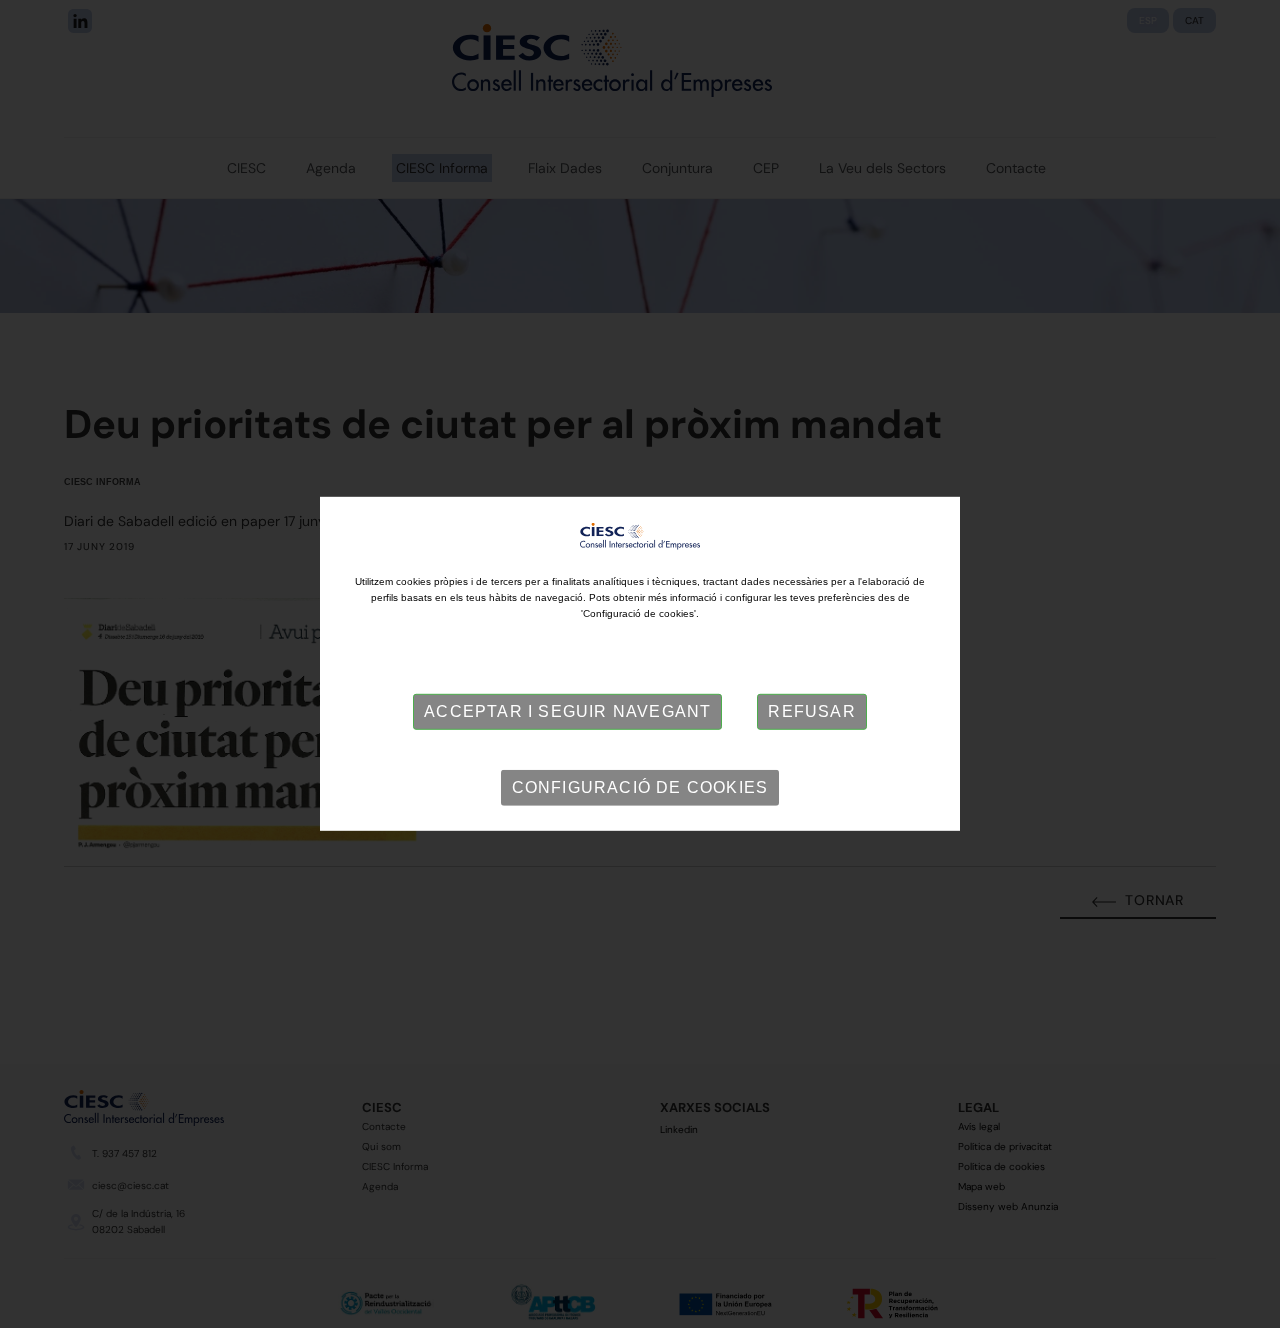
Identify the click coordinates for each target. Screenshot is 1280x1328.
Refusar (811, 711)
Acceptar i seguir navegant (567, 711)
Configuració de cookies (640, 787)
